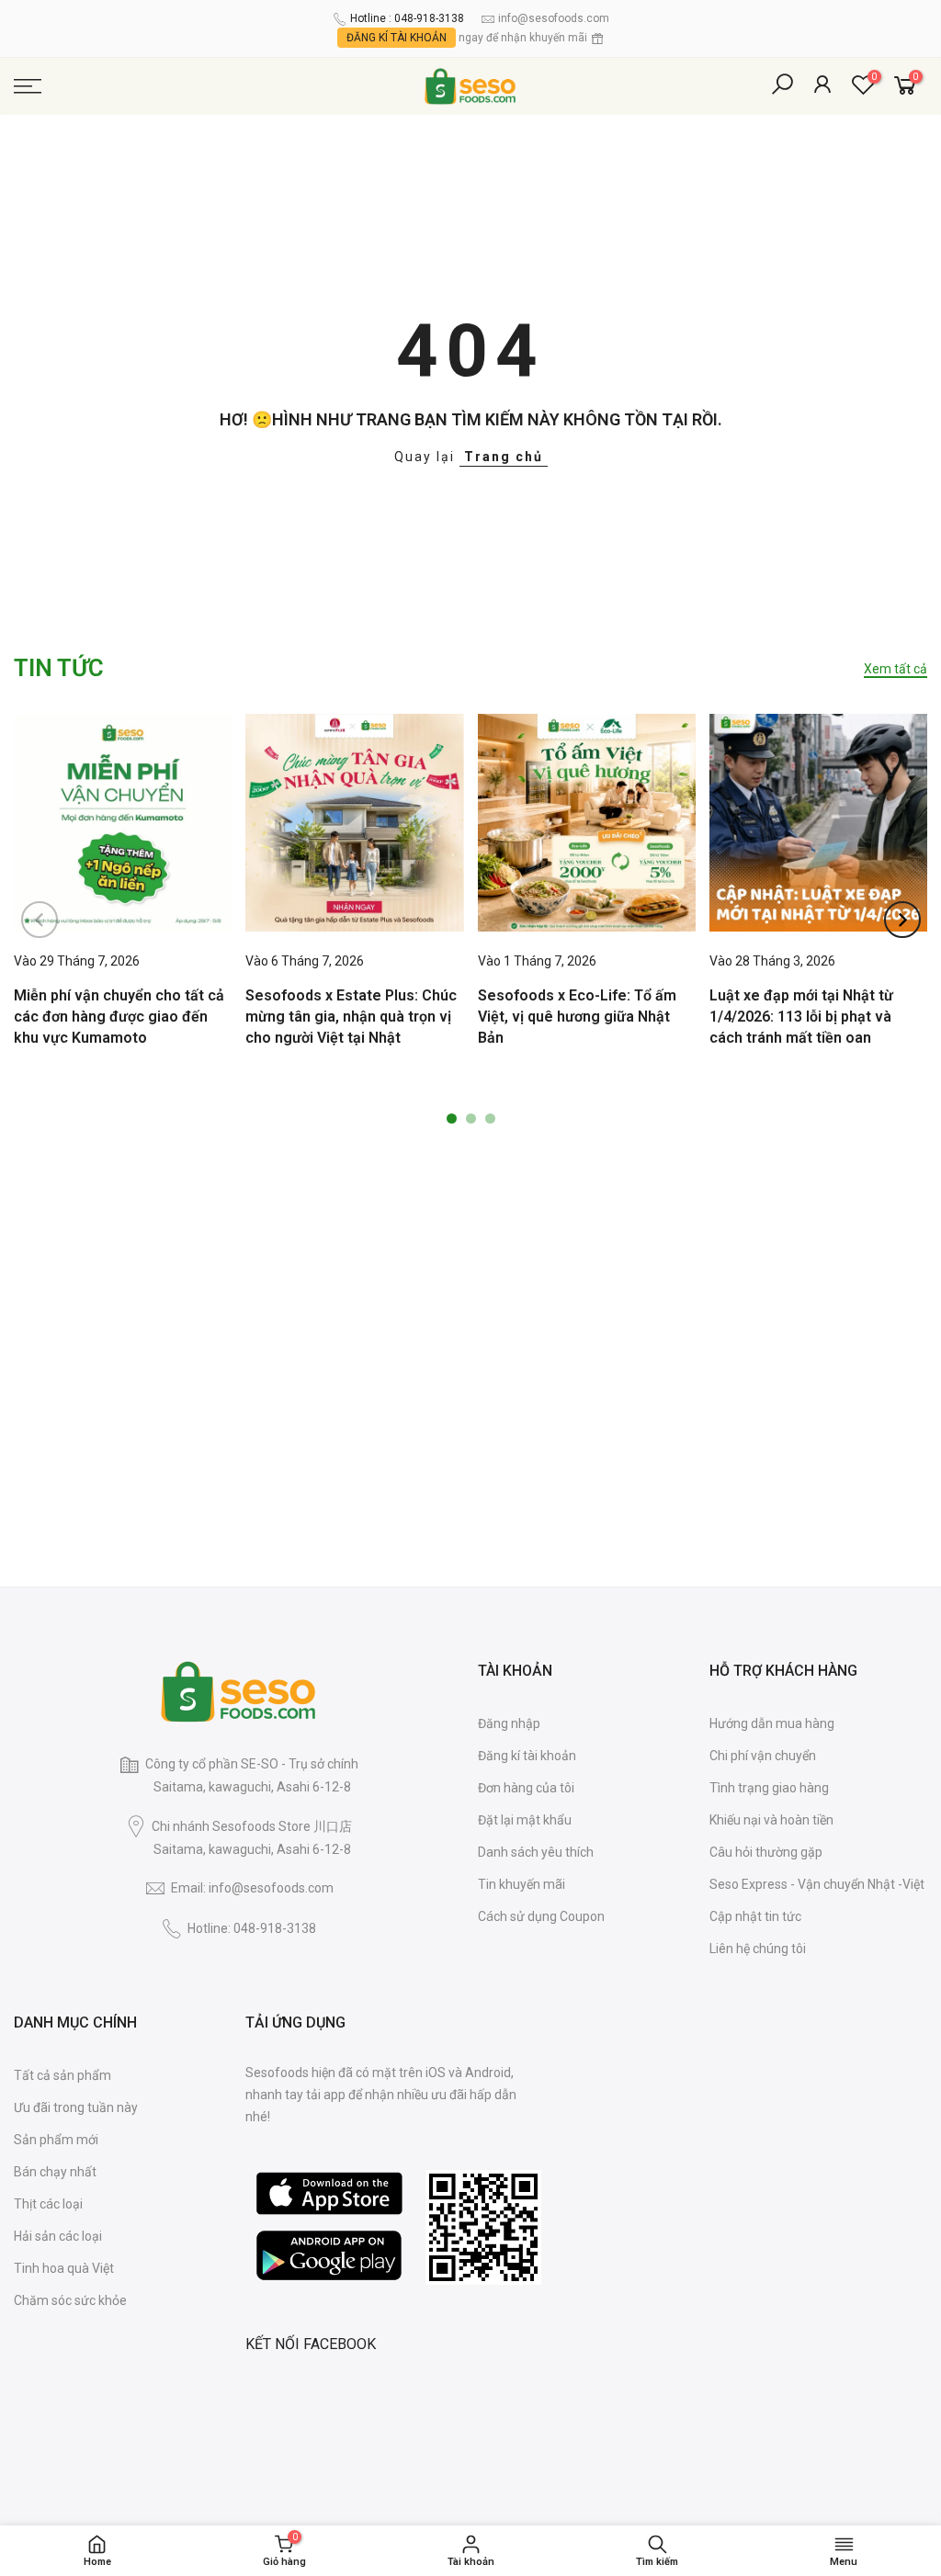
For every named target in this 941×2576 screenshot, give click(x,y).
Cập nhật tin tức (755, 1916)
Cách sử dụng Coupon (541, 1916)
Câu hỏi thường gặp (766, 1852)
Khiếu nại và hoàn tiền (771, 1820)
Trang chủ (504, 457)
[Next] (902, 920)
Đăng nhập (509, 1723)
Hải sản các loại (58, 2236)
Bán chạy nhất (55, 2172)
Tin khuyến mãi (522, 1884)
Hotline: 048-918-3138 (252, 1928)
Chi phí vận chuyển (763, 1756)
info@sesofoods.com (554, 18)
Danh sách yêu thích (536, 1852)
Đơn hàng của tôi (526, 1788)
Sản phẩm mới (56, 2140)
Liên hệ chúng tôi (758, 1949)
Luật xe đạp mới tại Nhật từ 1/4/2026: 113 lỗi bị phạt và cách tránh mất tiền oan (801, 1017)
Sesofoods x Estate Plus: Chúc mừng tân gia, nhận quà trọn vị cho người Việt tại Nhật (351, 1017)
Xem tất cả (896, 669)
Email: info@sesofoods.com (252, 1888)
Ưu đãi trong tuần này (76, 2107)
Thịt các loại (48, 2204)
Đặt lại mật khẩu (525, 1820)
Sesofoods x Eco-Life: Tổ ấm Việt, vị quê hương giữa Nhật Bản (577, 1017)
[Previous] (40, 920)
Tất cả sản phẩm (62, 2075)
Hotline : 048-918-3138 (407, 18)
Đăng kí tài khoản (527, 1756)
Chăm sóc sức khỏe (70, 2300)
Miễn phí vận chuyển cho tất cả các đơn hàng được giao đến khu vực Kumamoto (119, 1017)
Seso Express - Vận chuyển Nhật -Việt (817, 1884)
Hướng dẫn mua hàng (772, 1723)
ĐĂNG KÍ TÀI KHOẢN (397, 38)
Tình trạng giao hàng (769, 1788)
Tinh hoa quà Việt (64, 2268)
